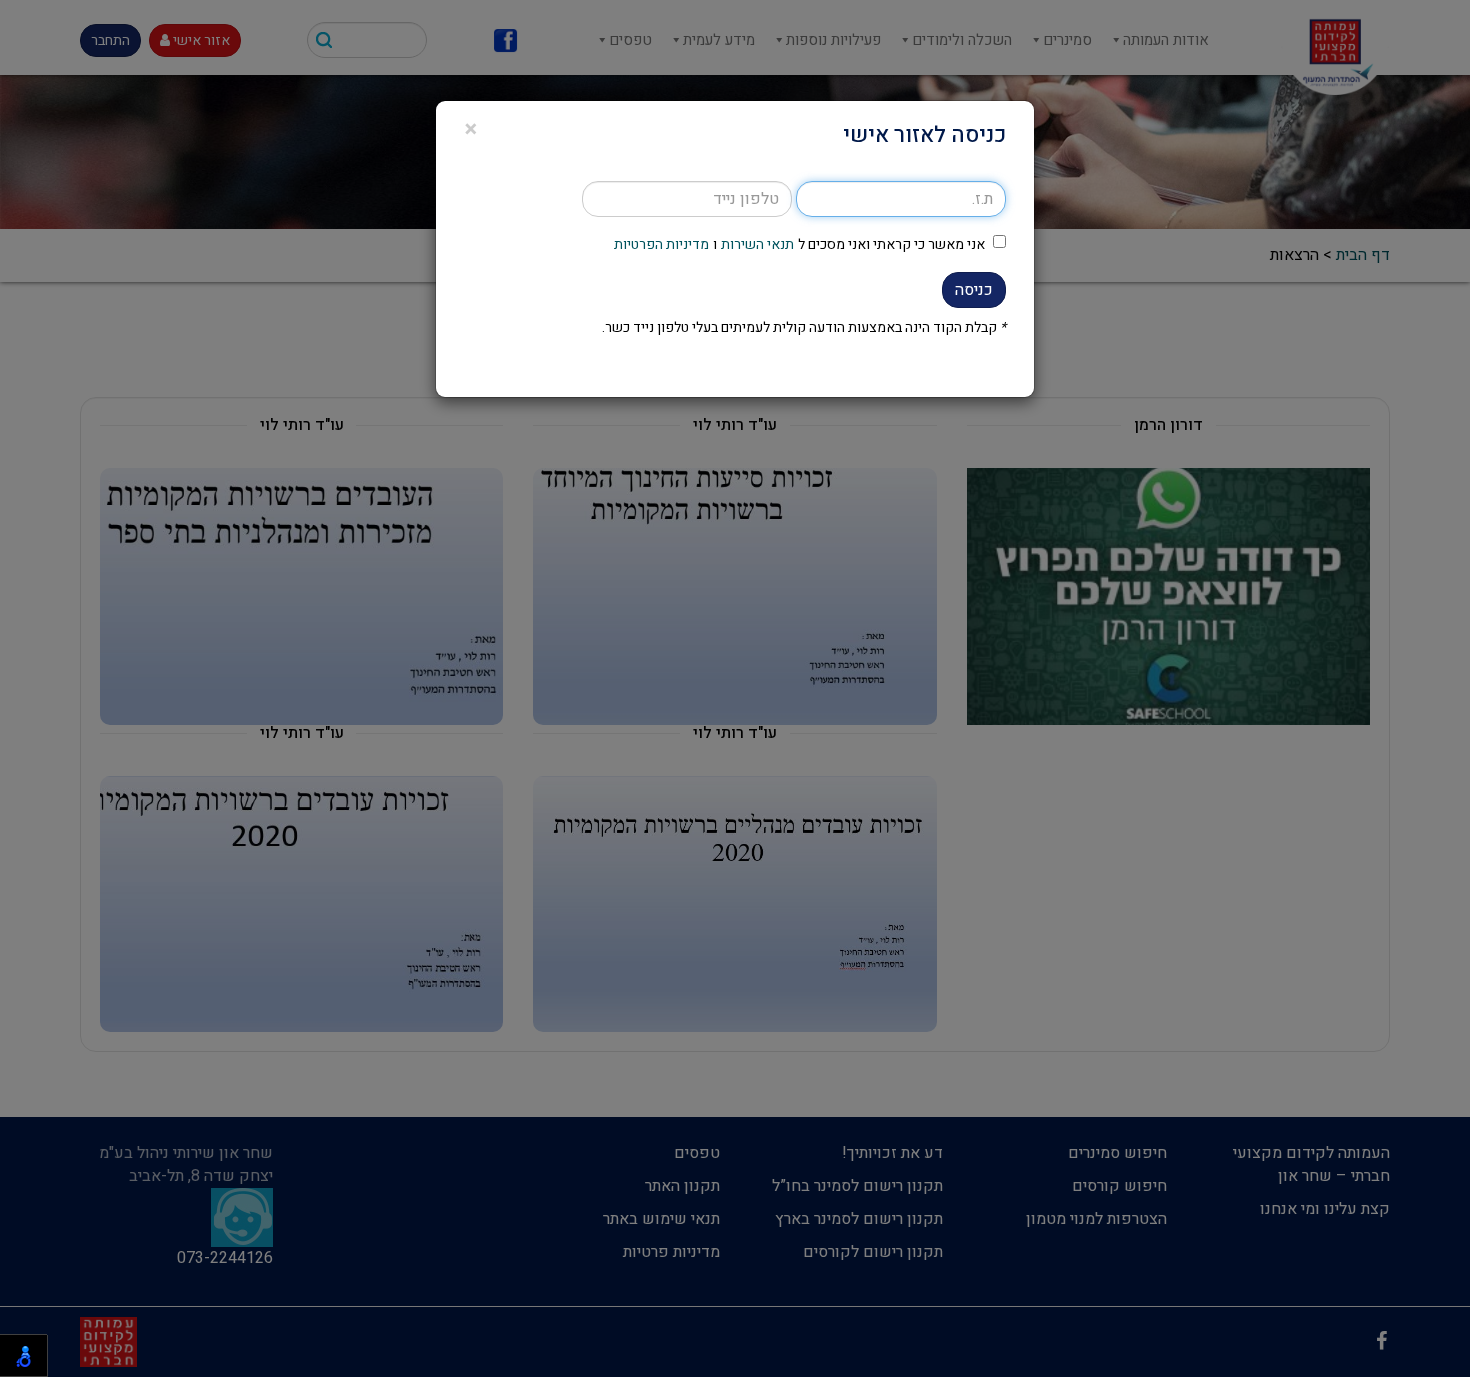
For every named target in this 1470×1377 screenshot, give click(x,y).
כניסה (974, 290)
